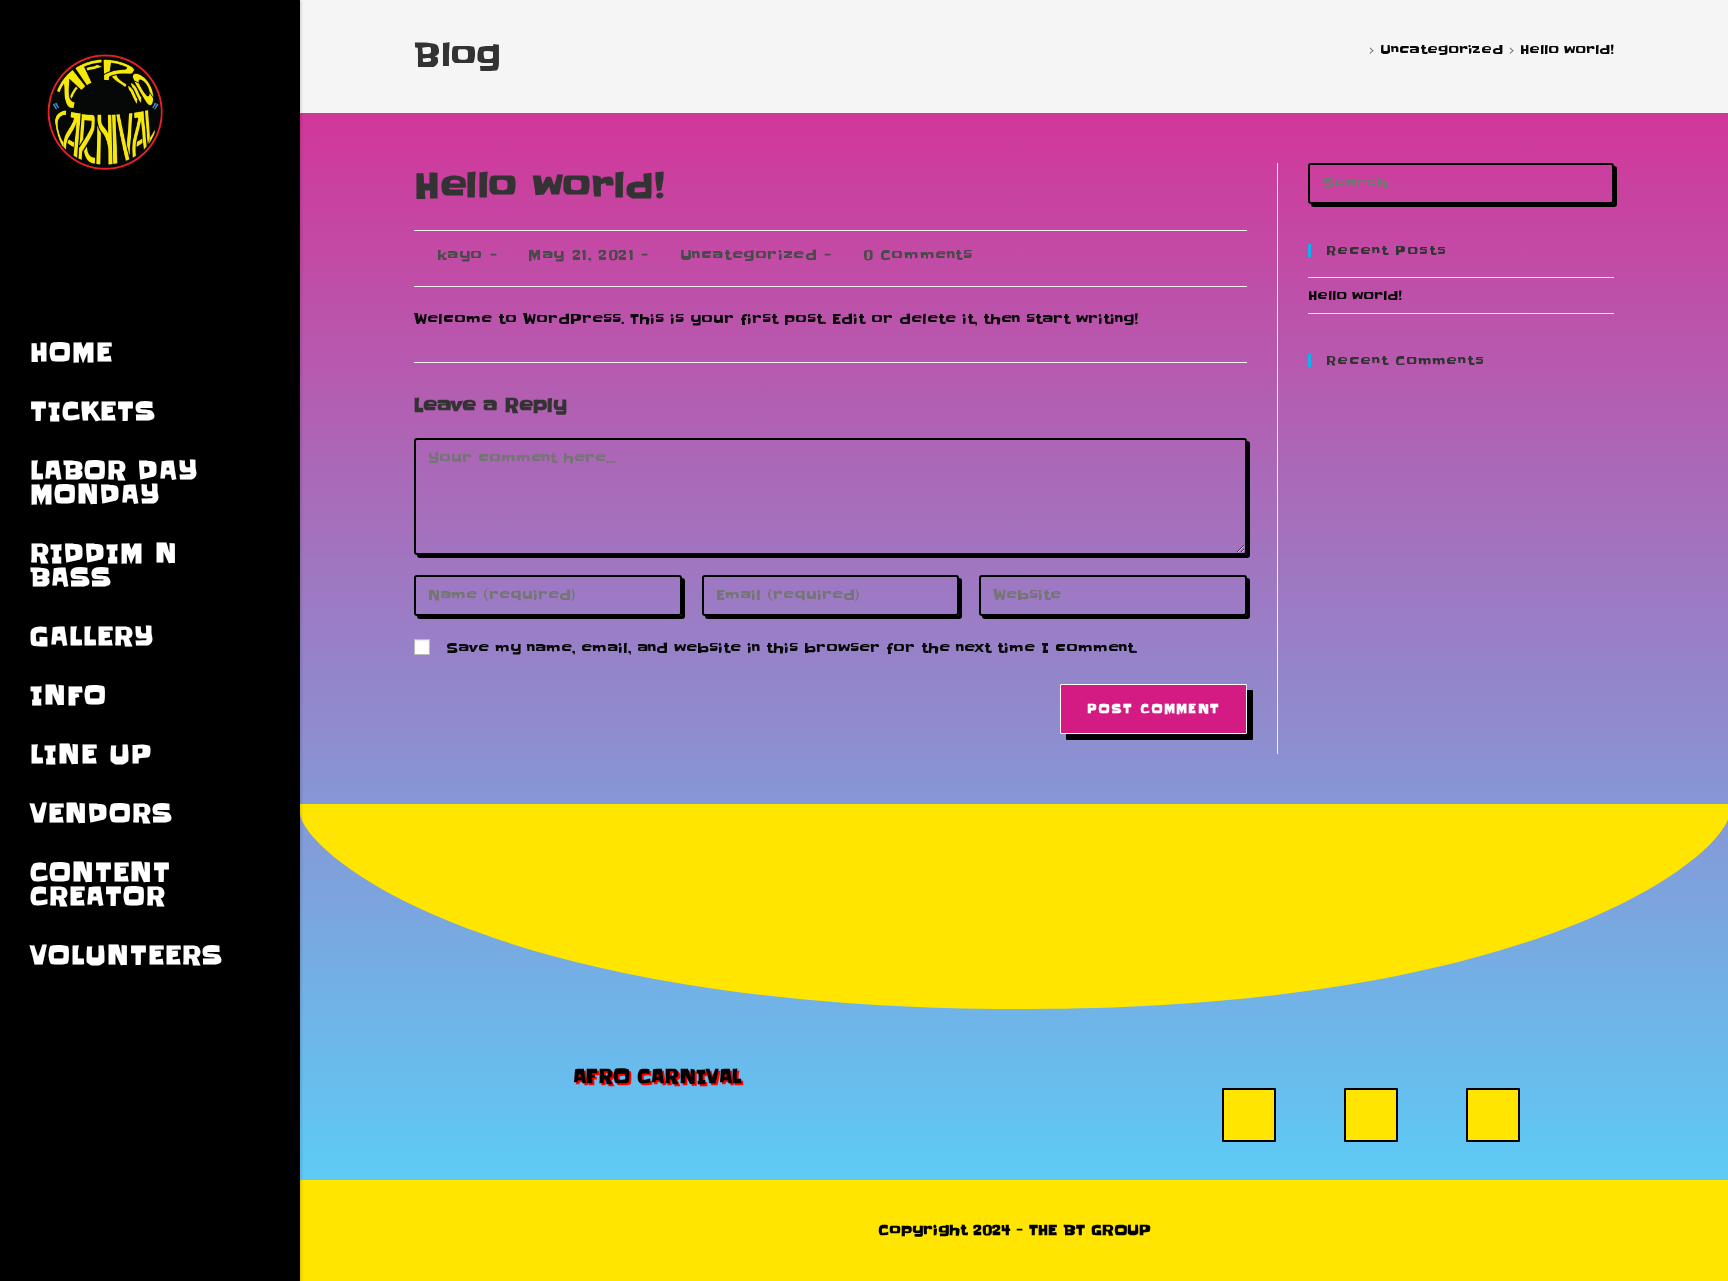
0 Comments (918, 255)
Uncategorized (749, 255)
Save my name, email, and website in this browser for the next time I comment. (791, 648)
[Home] (1358, 49)
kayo (460, 255)
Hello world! (1567, 49)
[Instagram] (1249, 1115)
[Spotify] (1493, 1115)
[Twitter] (1371, 1115)
